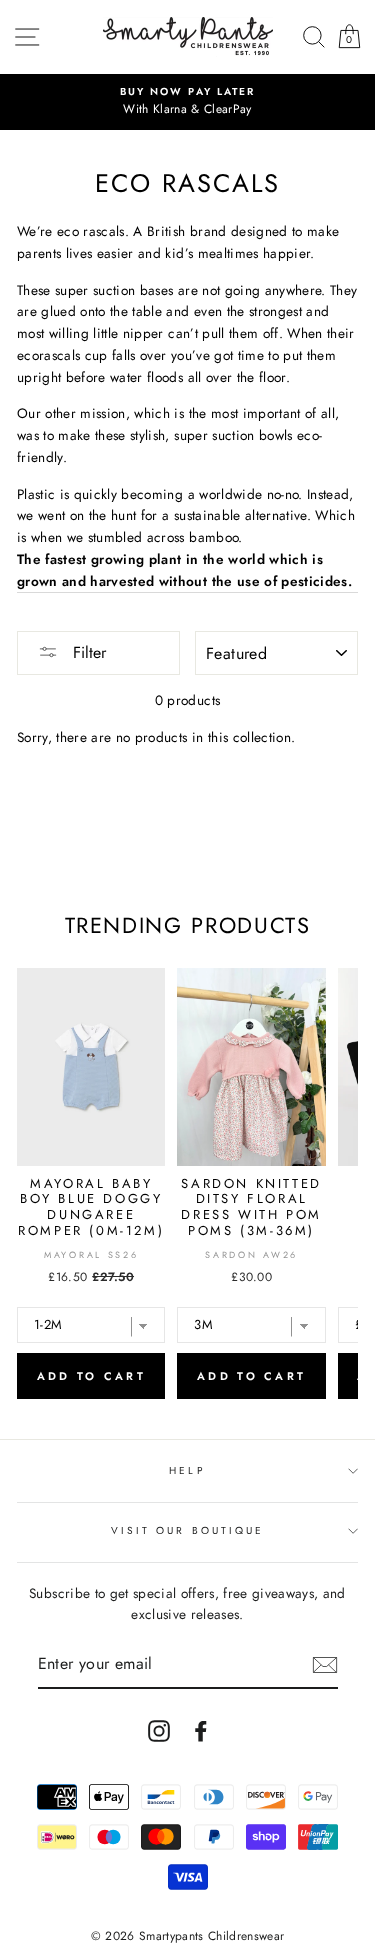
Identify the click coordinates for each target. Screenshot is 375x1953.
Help (187, 1470)
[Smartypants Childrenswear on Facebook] (201, 1730)
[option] (187, 102)
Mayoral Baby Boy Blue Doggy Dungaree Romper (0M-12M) (91, 1207)
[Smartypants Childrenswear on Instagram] (159, 1730)
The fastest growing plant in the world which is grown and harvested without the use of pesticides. (184, 570)
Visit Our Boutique (187, 1530)
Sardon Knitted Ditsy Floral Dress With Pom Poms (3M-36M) (251, 1207)
